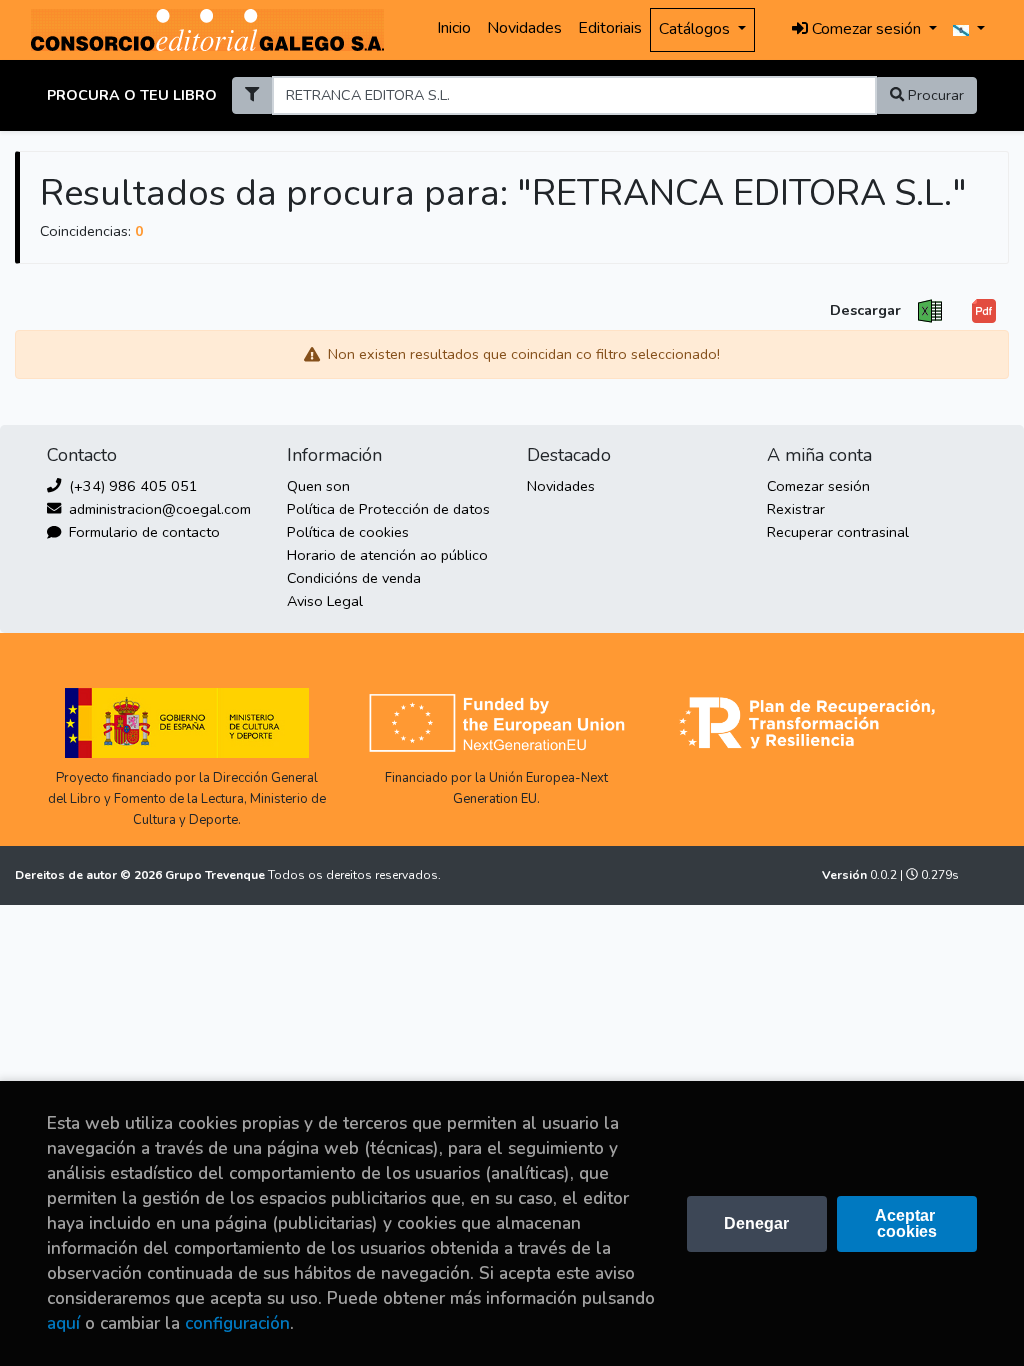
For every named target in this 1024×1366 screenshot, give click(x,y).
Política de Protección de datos (388, 509)
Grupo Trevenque (216, 875)
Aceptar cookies (907, 1223)
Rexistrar (796, 509)
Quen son (318, 486)
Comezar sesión (818, 486)
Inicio (454, 28)
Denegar (756, 1223)
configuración (237, 1323)
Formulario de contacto (142, 532)
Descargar (865, 310)
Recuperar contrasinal (838, 532)
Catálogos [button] (696, 29)
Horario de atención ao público (387, 555)
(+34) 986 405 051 (131, 486)
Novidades (524, 28)
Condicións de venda (354, 578)
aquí (63, 1323)
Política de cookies (348, 532)
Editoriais (610, 28)
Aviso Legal (325, 601)
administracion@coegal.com (158, 509)
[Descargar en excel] (930, 311)
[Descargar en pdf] (984, 311)
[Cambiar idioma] (969, 30)
